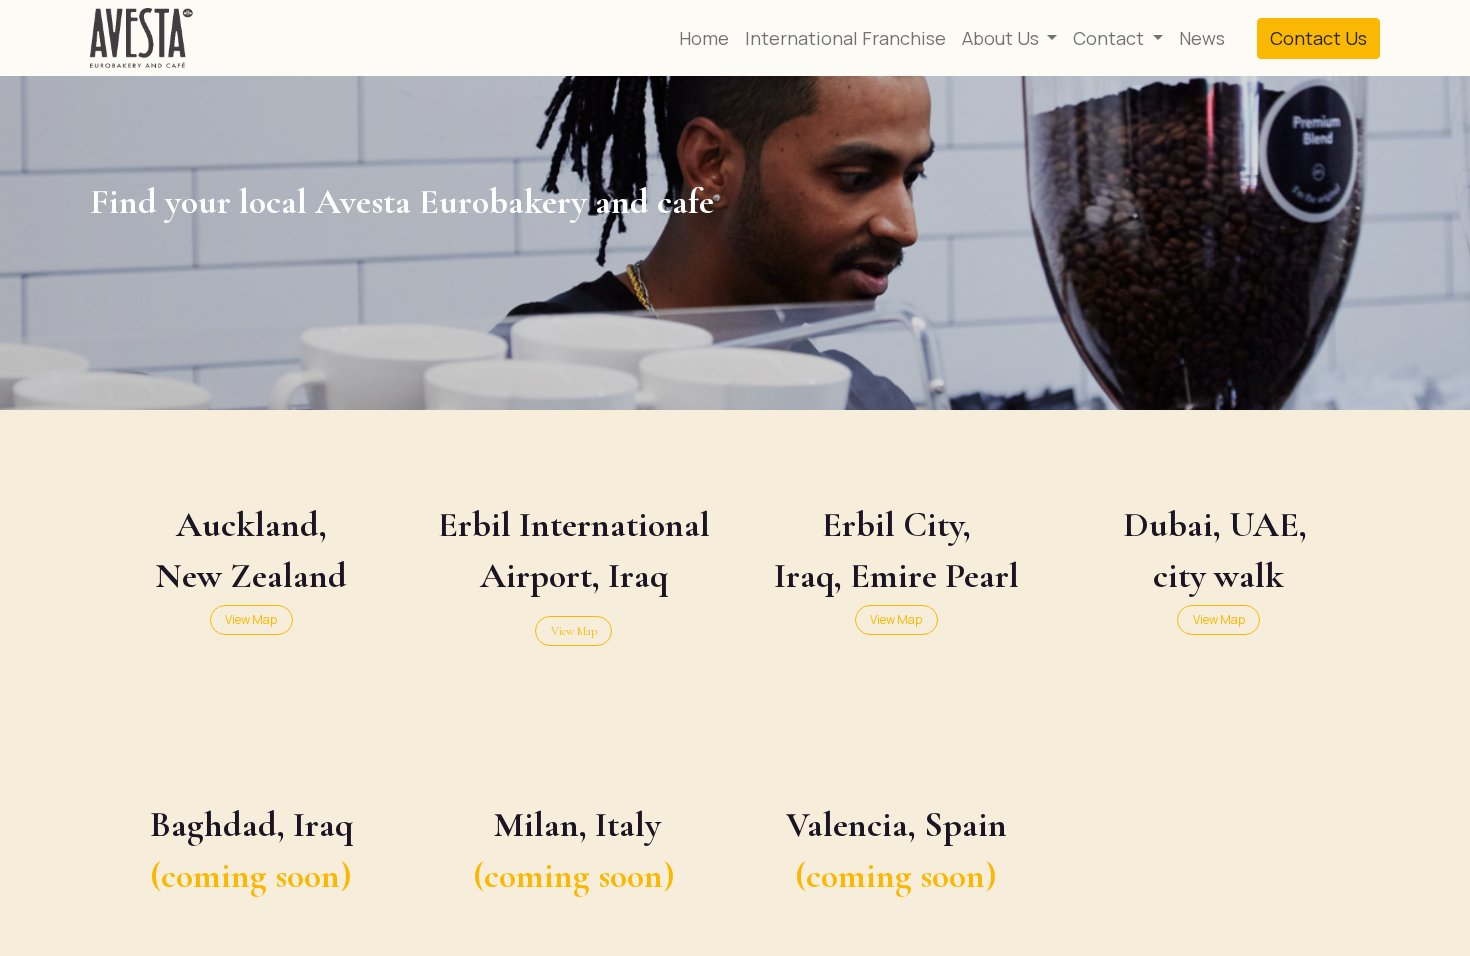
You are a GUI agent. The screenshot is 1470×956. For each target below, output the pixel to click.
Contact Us (1318, 38)
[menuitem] (704, 38)
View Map (574, 631)
